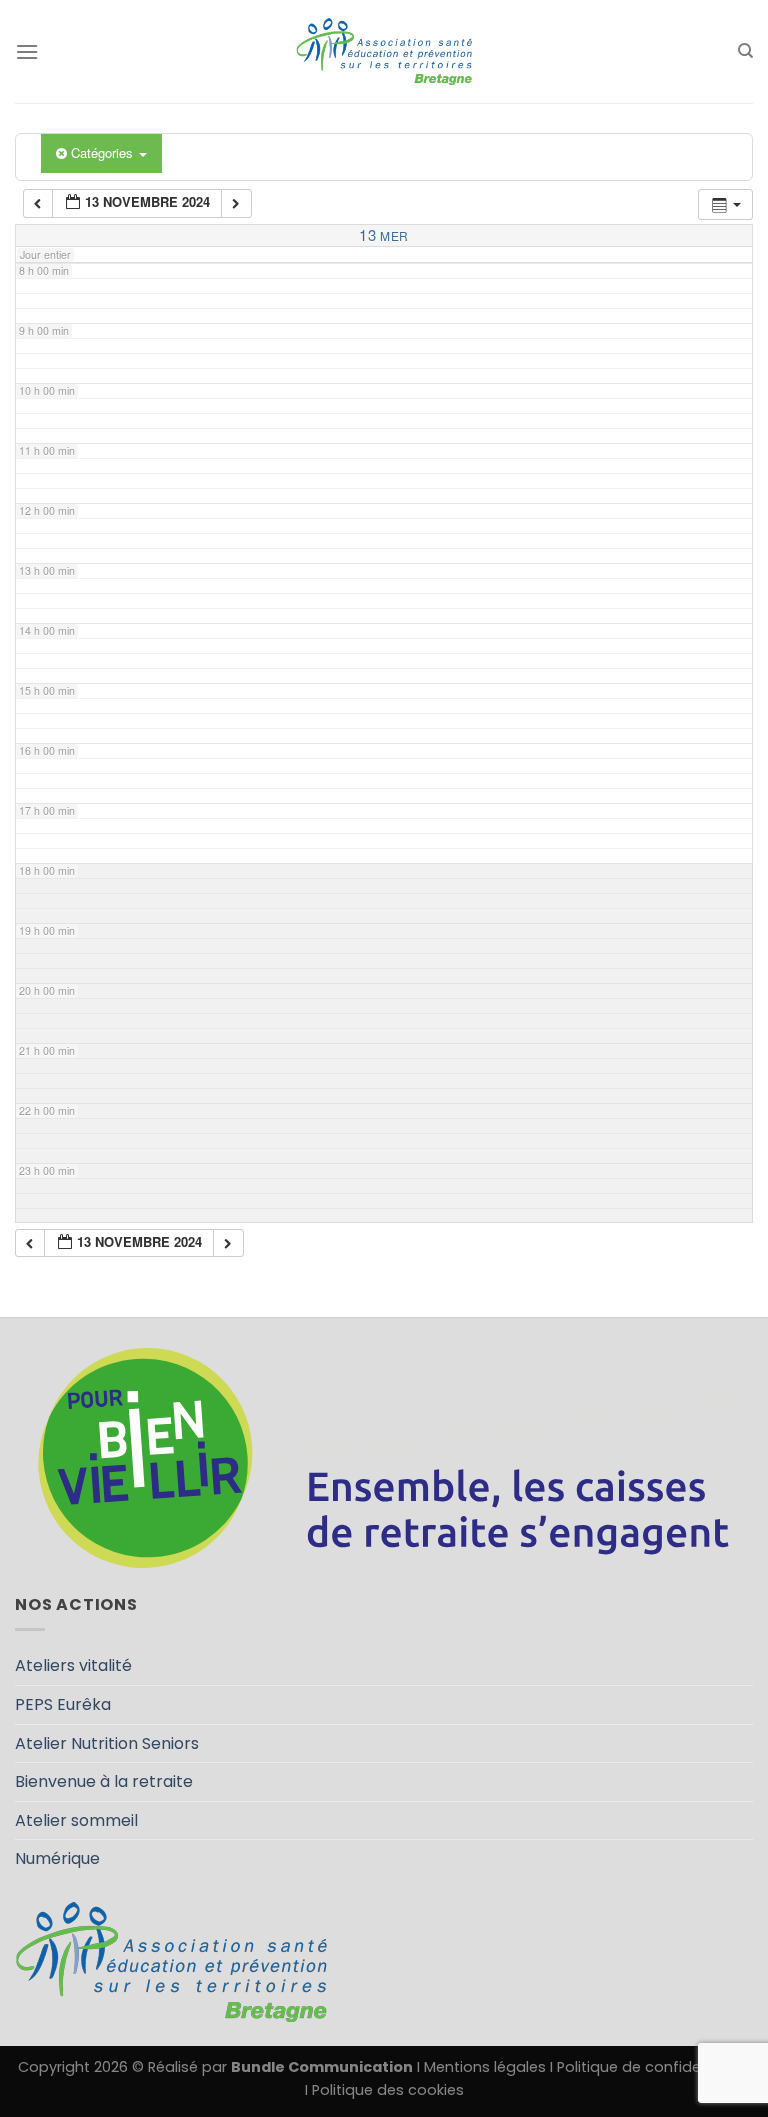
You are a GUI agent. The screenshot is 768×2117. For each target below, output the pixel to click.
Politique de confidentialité (653, 2067)
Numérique (57, 1858)
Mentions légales (485, 2067)
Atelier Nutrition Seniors (107, 1743)
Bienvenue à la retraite (104, 1781)
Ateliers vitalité (73, 1665)
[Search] (745, 51)
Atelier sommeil (76, 1820)
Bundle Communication (322, 2067)
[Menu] (27, 51)
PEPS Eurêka (63, 1704)
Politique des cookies (388, 2090)
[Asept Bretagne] (384, 52)
